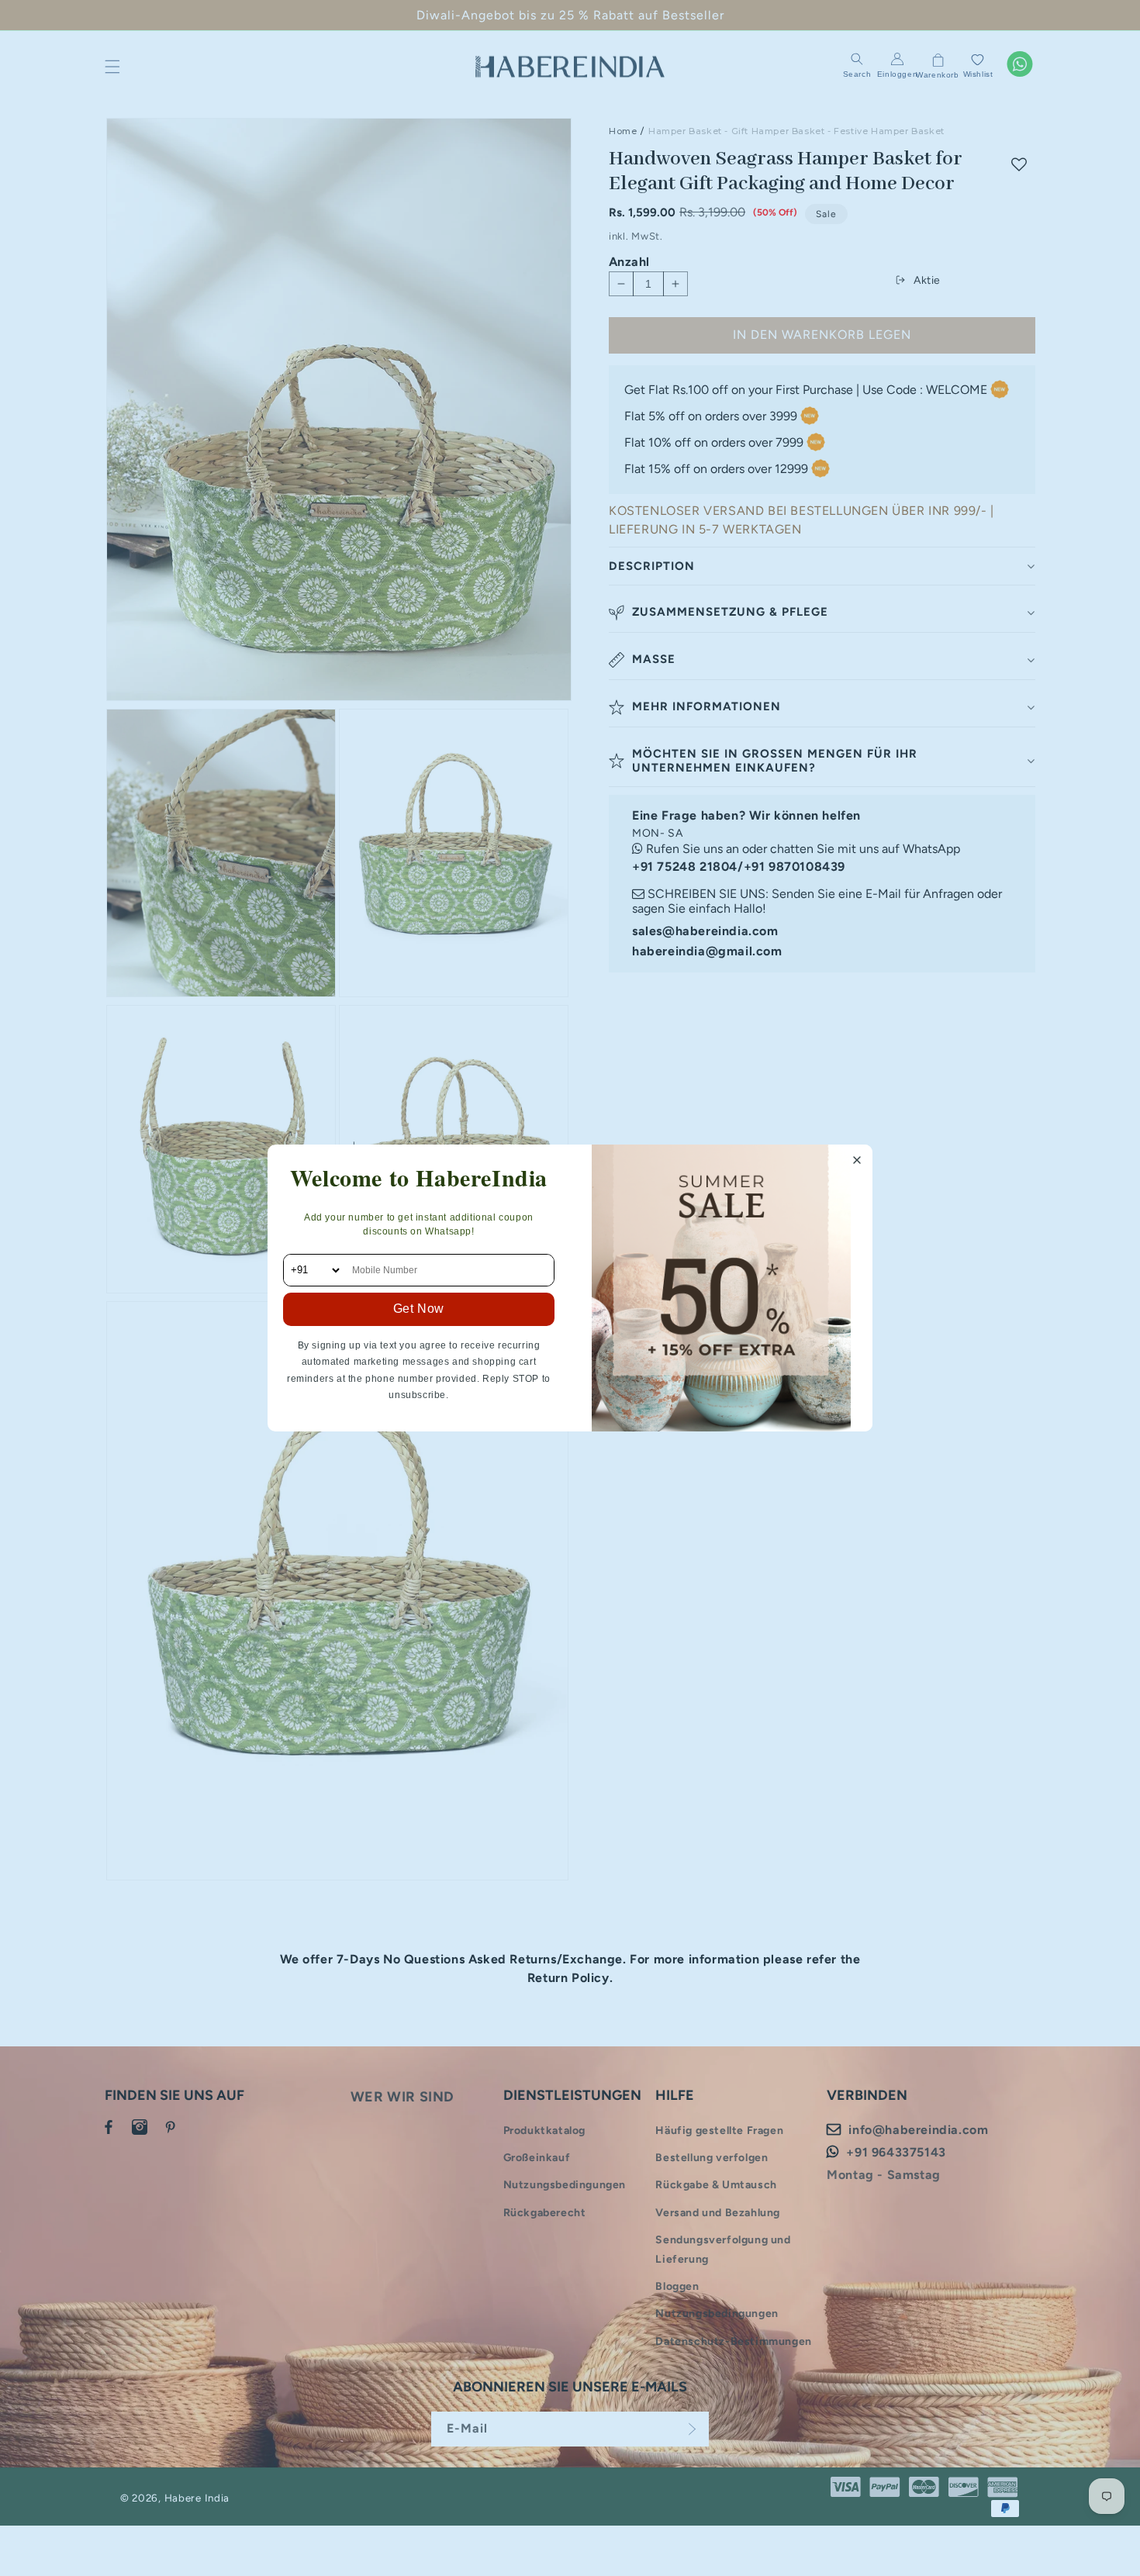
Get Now (419, 1309)
